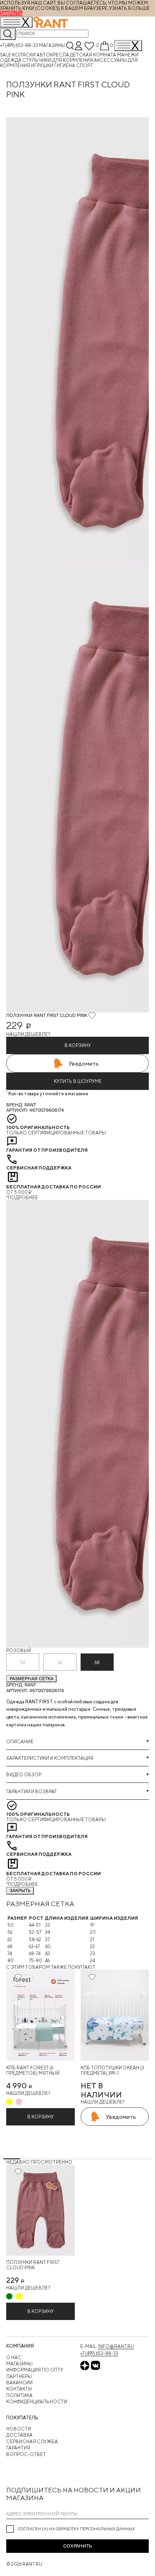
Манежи (128, 55)
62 (60, 1662)
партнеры (19, 2376)
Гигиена (65, 65)
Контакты (19, 2389)
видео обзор (24, 1774)
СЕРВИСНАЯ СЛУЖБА (32, 2441)
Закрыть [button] (11, 13)
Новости (19, 2429)
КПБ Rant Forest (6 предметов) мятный (33, 2070)
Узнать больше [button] (129, 8)
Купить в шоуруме (78, 1081)
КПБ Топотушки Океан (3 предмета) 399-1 (112, 2070)
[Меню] (128, 46)
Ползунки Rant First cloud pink (33, 2265)
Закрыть (20, 1890)
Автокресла (53, 55)
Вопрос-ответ (26, 2454)
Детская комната (93, 55)
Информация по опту (35, 2370)
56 (23, 1662)
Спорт (85, 65)
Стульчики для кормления (58, 60)
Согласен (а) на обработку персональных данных (76, 2529)
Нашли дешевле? (28, 1034)
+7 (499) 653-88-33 (19, 45)
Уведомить (84, 1064)
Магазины (52, 45)
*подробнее (22, 1197)
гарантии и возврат (32, 1791)
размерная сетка (31, 1679)
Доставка (19, 2435)
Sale (6, 55)
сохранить (77, 2546)
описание (20, 1741)
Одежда (11, 60)
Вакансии (19, 2382)
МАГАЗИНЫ (19, 2363)
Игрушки (43, 65)
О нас (14, 2357)
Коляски (24, 55)
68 (97, 1662)
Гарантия (18, 2448)
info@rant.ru (116, 2346)
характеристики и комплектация (50, 1758)
